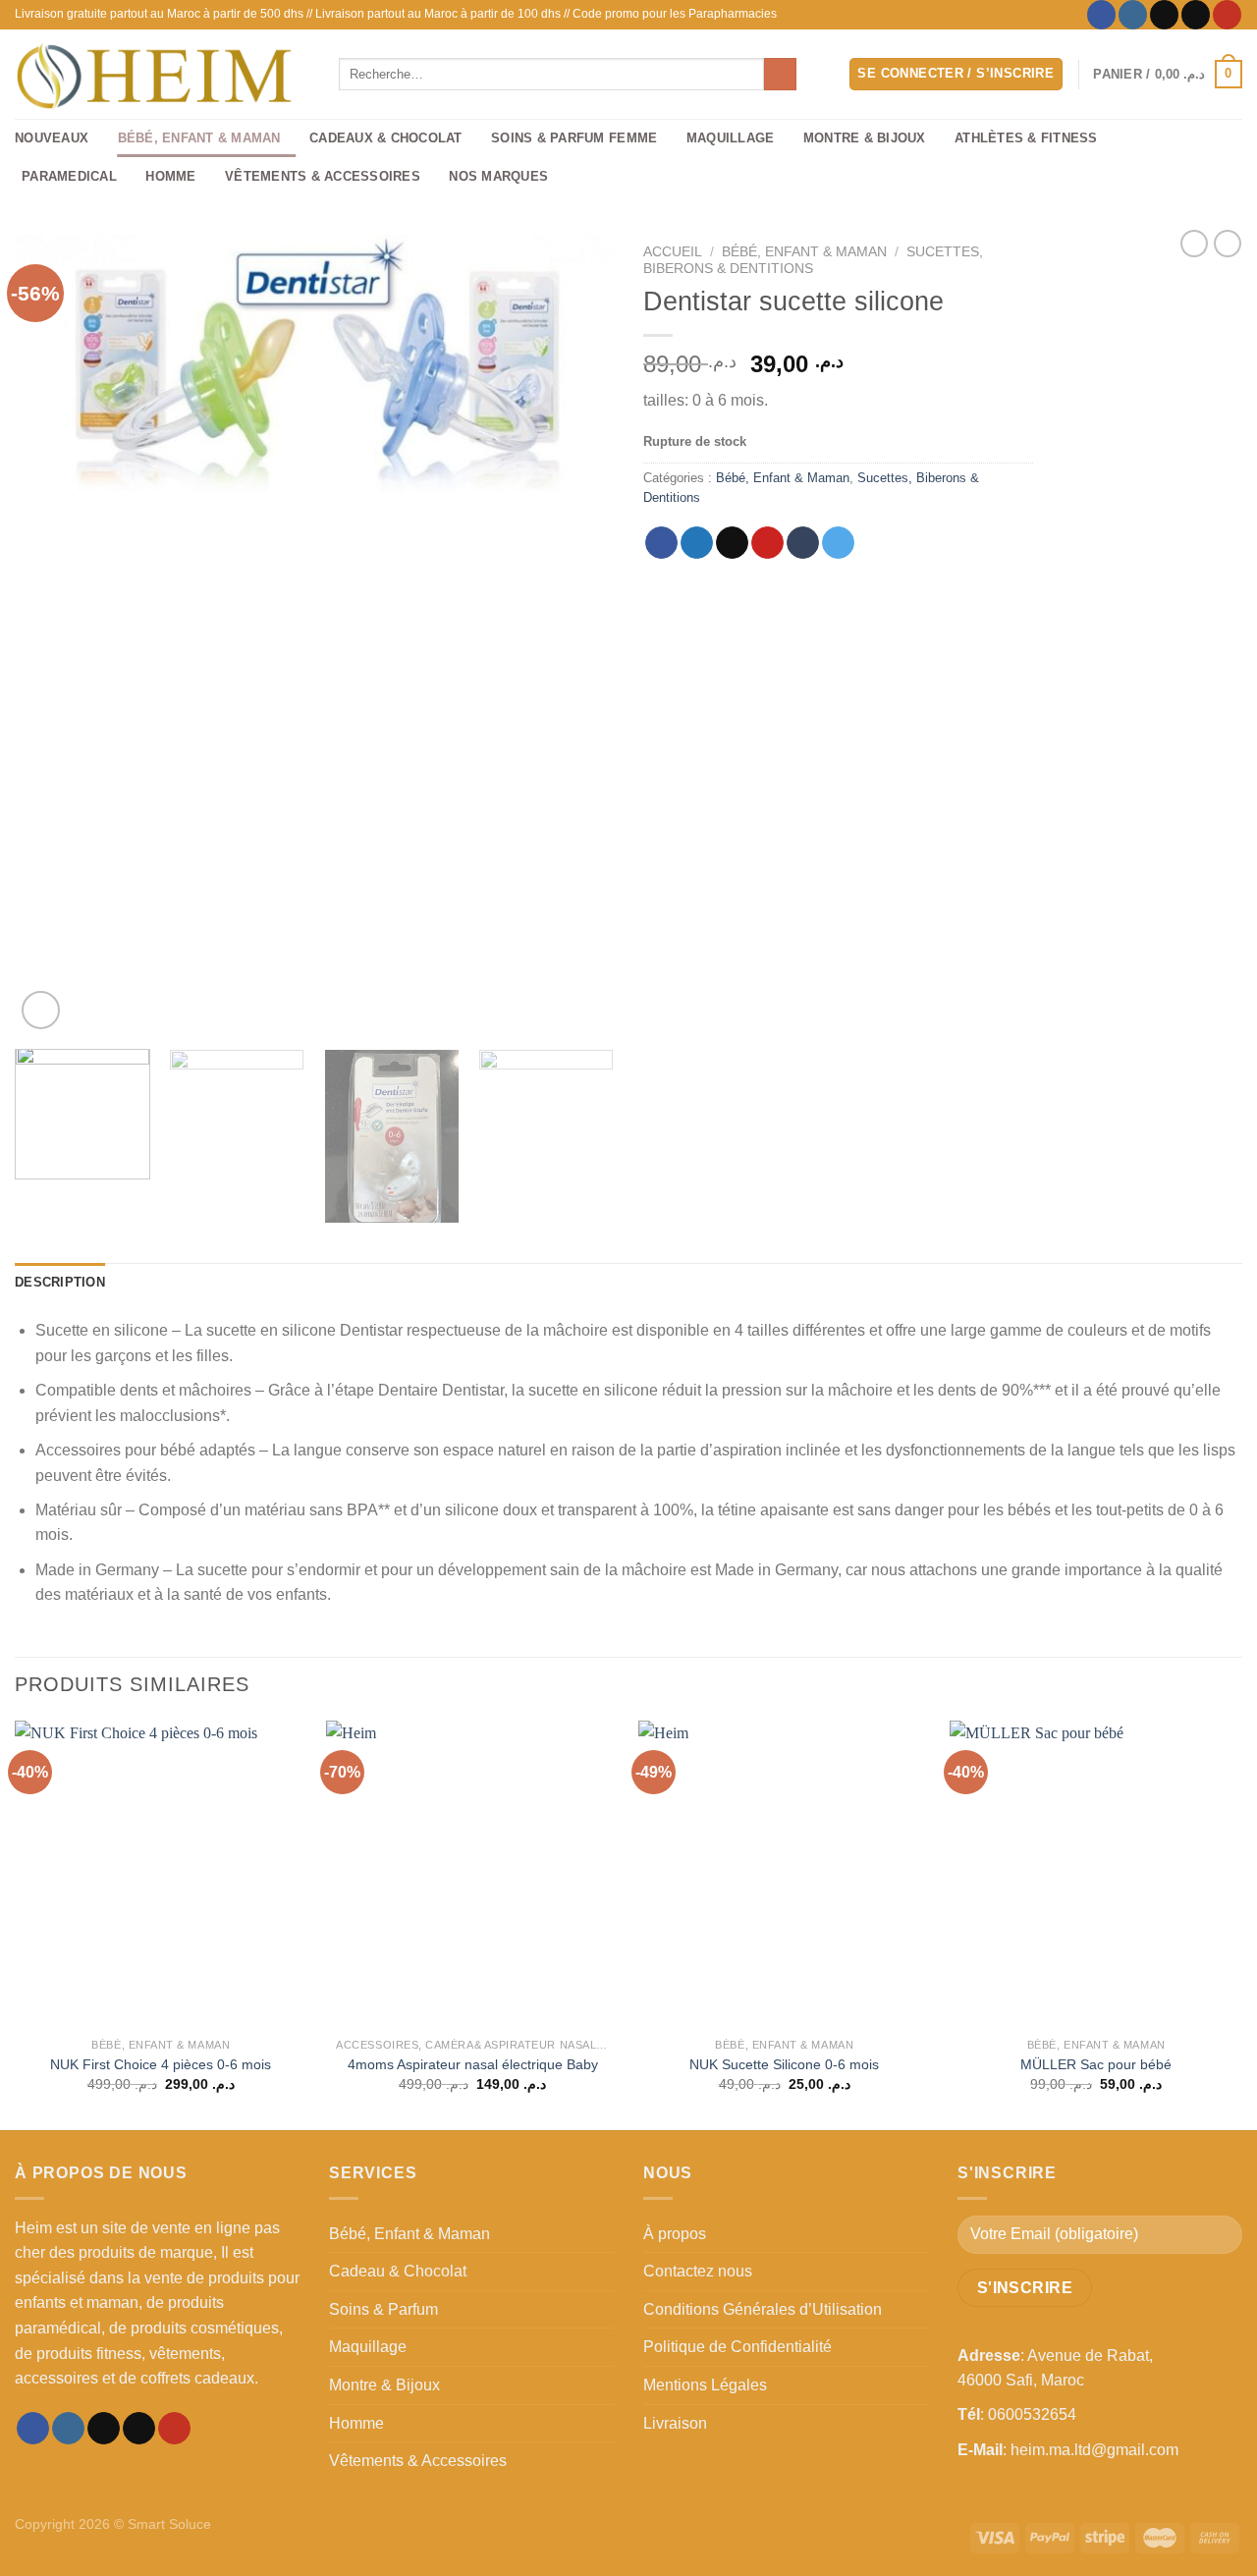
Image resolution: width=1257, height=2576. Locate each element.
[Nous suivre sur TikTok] (1164, 15)
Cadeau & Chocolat (398, 2271)
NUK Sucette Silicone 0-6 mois (784, 2064)
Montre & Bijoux (865, 138)
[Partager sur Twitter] (697, 543)
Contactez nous (698, 2271)
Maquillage (731, 138)
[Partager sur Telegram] (838, 543)
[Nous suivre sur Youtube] (1227, 15)
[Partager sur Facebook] (661, 543)
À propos (675, 2234)
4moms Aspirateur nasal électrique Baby (473, 2064)
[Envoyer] (780, 75)
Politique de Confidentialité (738, 2347)
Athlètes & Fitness (1026, 138)
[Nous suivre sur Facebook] (1101, 15)
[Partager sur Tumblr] (803, 543)
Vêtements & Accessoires (323, 176)
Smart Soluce (169, 2524)
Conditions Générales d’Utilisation (763, 2309)
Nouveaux (52, 138)
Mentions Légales (705, 2385)
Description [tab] (60, 1282)
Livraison (675, 2423)
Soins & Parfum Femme (574, 138)
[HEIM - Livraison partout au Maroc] (162, 74)
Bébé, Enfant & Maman (199, 138)
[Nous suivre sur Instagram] (1133, 15)
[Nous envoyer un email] (1196, 15)
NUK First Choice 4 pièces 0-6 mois (161, 2064)
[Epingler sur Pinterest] (767, 543)
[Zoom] (41, 1010)
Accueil (673, 252)
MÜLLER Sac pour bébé (1096, 2064)
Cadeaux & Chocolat (386, 138)
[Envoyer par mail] (732, 543)
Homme (170, 176)
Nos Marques (498, 176)
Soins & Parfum (383, 2309)
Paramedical (69, 176)
